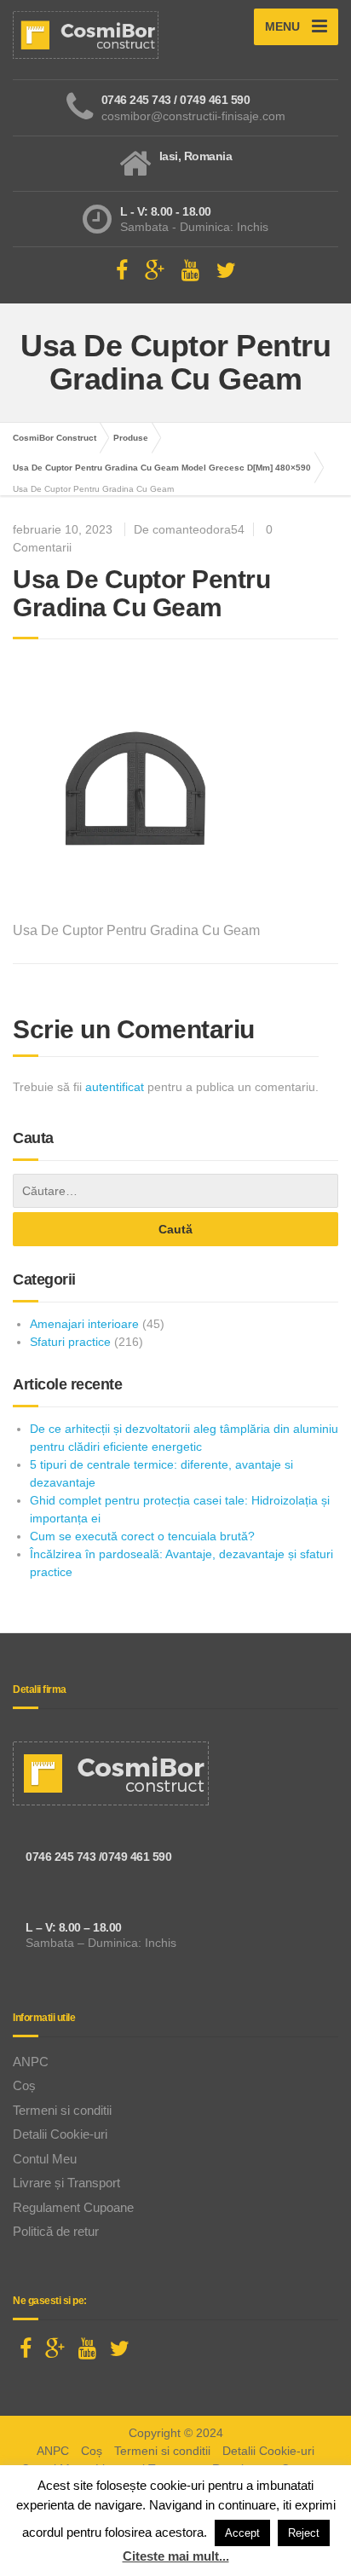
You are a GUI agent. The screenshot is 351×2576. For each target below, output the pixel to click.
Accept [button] (242, 2533)
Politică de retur (56, 2231)
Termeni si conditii (62, 2110)
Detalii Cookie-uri (60, 2134)
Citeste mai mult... (176, 2556)
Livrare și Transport (66, 2183)
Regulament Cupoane (73, 2207)
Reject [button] (304, 2533)
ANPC (31, 2062)
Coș (24, 2085)
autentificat (115, 1087)
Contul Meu (45, 2159)
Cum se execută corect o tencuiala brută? (142, 1536)
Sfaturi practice (70, 1342)
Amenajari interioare (84, 1324)
